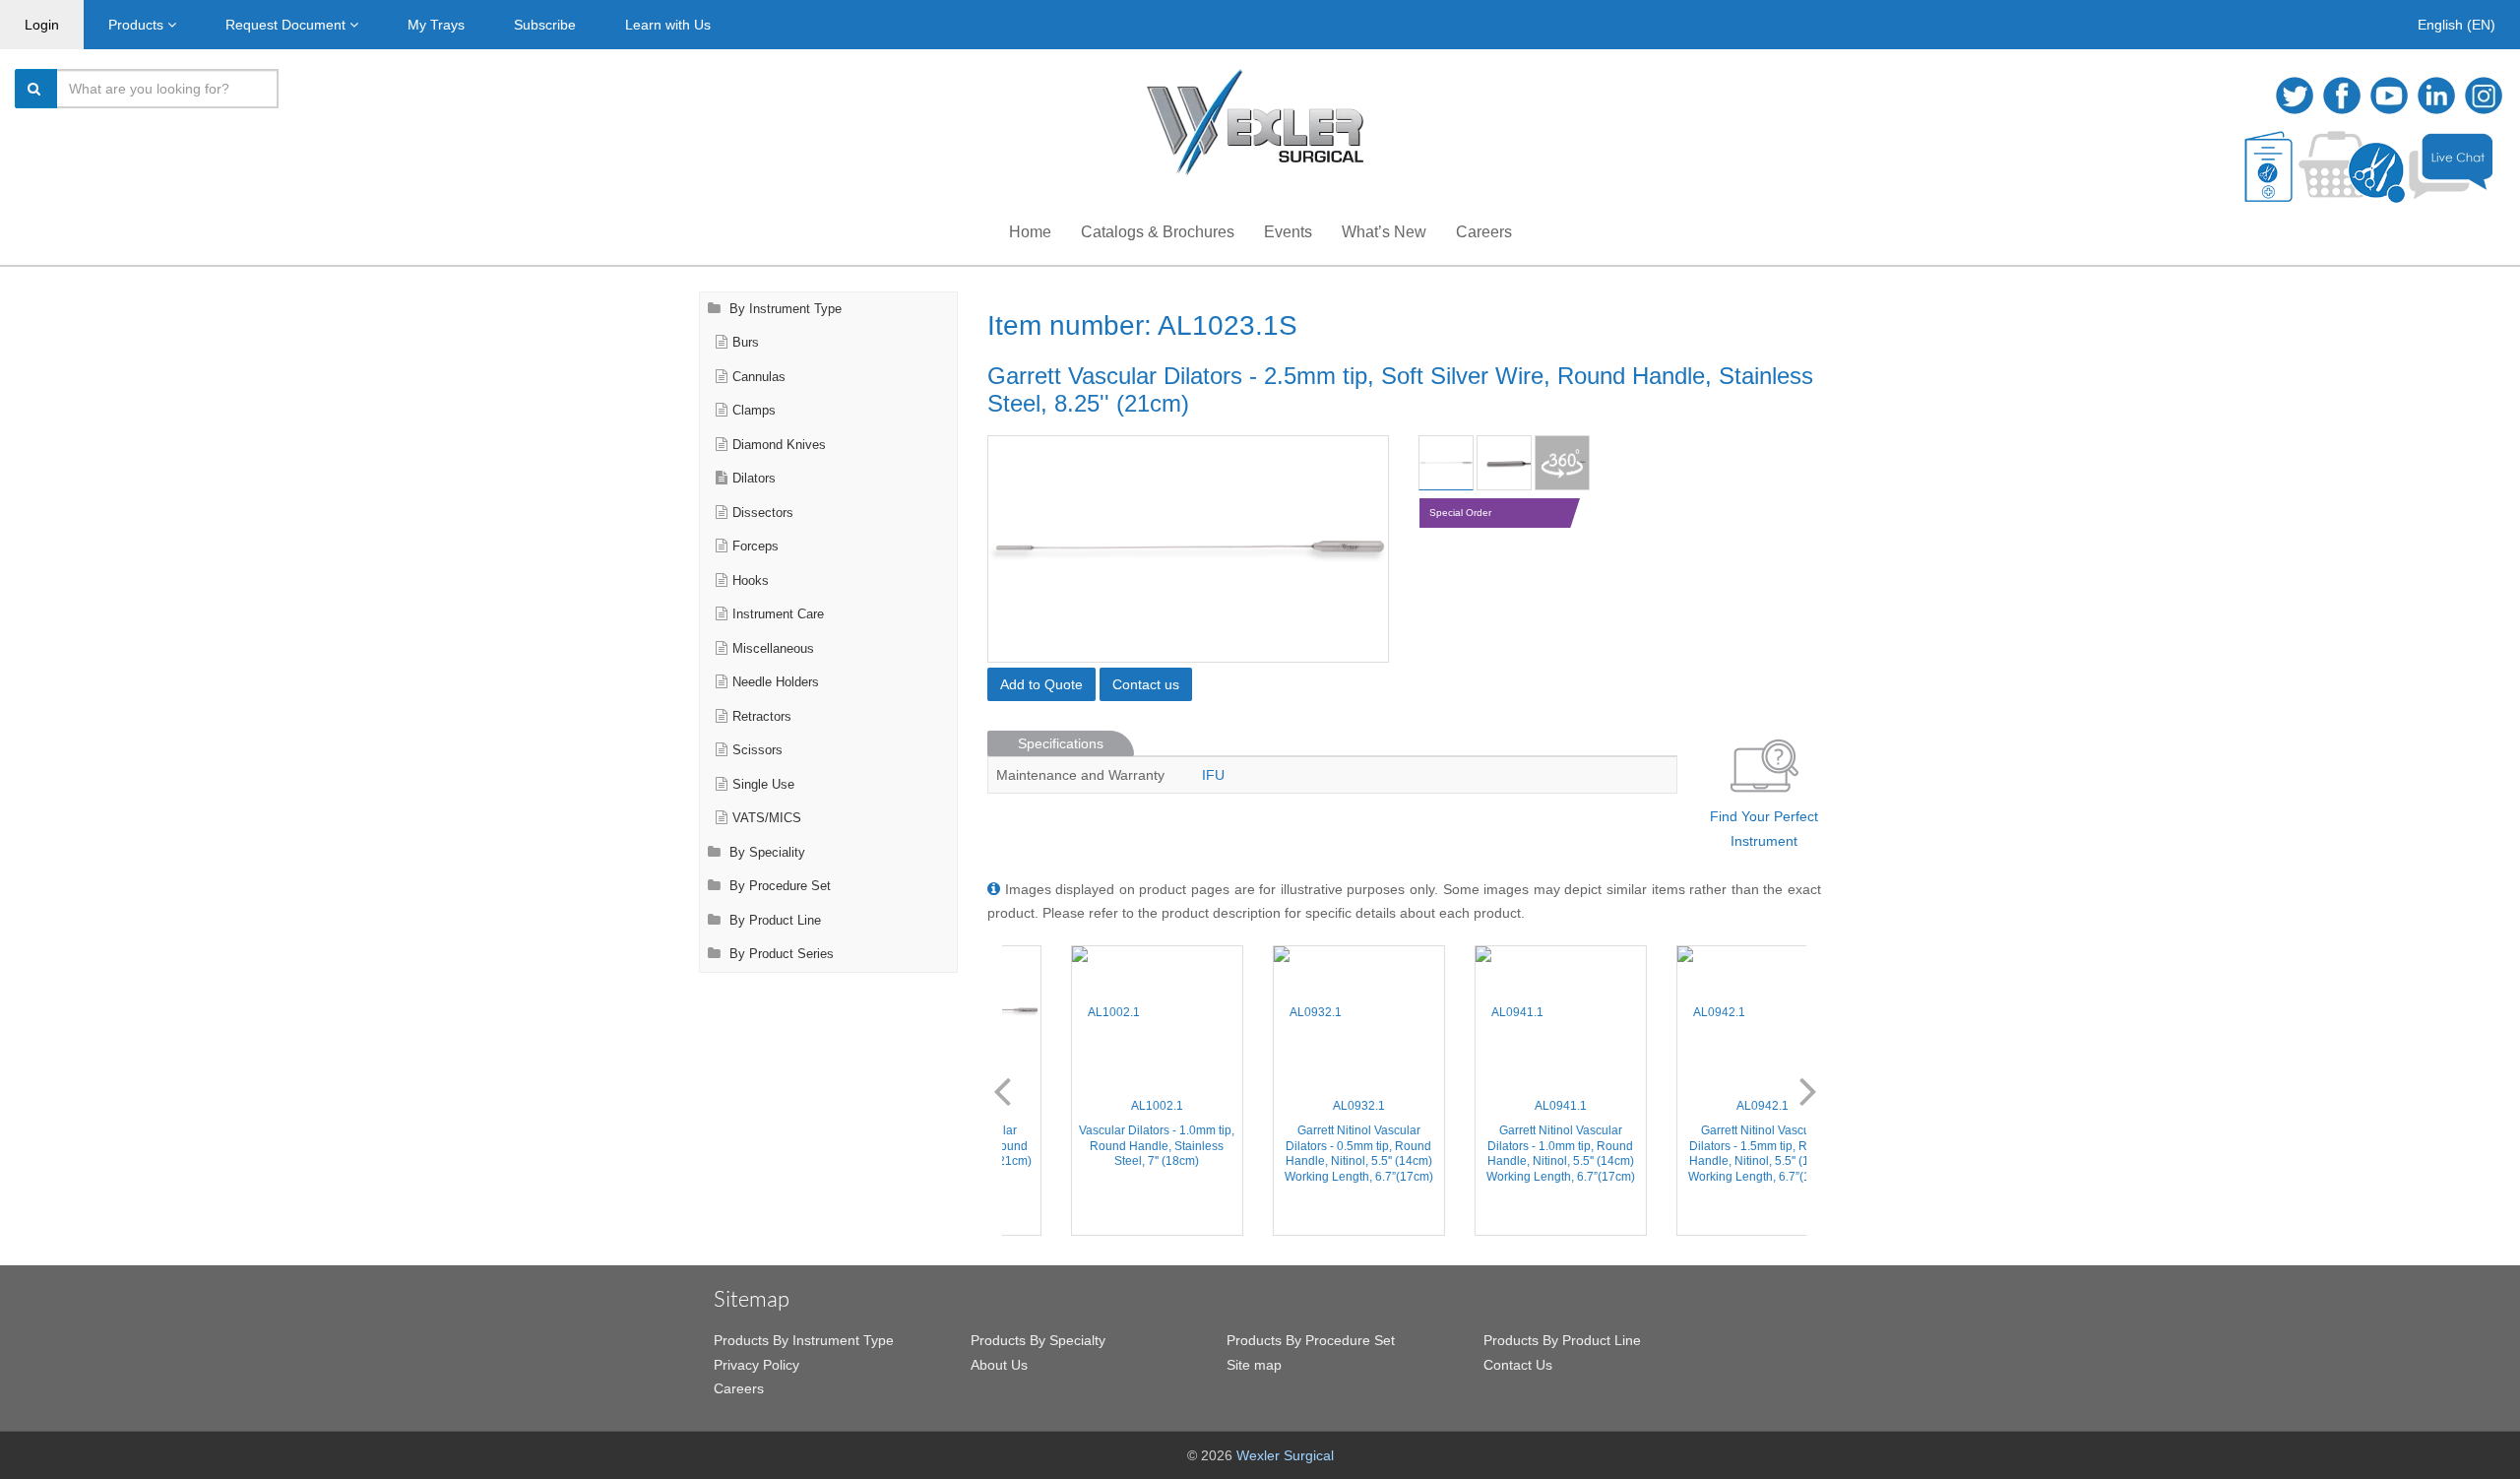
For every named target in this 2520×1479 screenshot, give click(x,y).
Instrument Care (778, 614)
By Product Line (773, 921)
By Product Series (780, 954)
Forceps (756, 547)
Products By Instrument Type (804, 1340)
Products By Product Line (1562, 1340)
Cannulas (759, 377)
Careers (1484, 232)
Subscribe (545, 25)
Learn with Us (668, 25)
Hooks (751, 581)
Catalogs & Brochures (1158, 232)
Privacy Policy (756, 1365)
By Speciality (765, 853)
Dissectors (763, 513)
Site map (1254, 1365)
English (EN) (2457, 25)
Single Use (763, 785)
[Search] (36, 89)
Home (1030, 232)
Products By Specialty (1038, 1340)
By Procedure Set (778, 886)
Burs (746, 343)
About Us (999, 1365)
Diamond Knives (779, 445)
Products (138, 25)
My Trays (436, 25)
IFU (1213, 775)
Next (1808, 1090)
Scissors (757, 750)
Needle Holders (776, 682)
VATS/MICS (767, 818)
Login (42, 25)
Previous (1002, 1090)
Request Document (287, 25)
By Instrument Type (784, 309)
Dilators (754, 479)
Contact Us (1518, 1365)
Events (1288, 232)
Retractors (762, 717)
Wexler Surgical (1285, 1455)
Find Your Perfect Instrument (1764, 829)
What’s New (1384, 232)
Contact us (1146, 684)
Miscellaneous (773, 649)
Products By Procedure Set (1311, 1340)
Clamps (754, 411)
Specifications (1061, 743)
